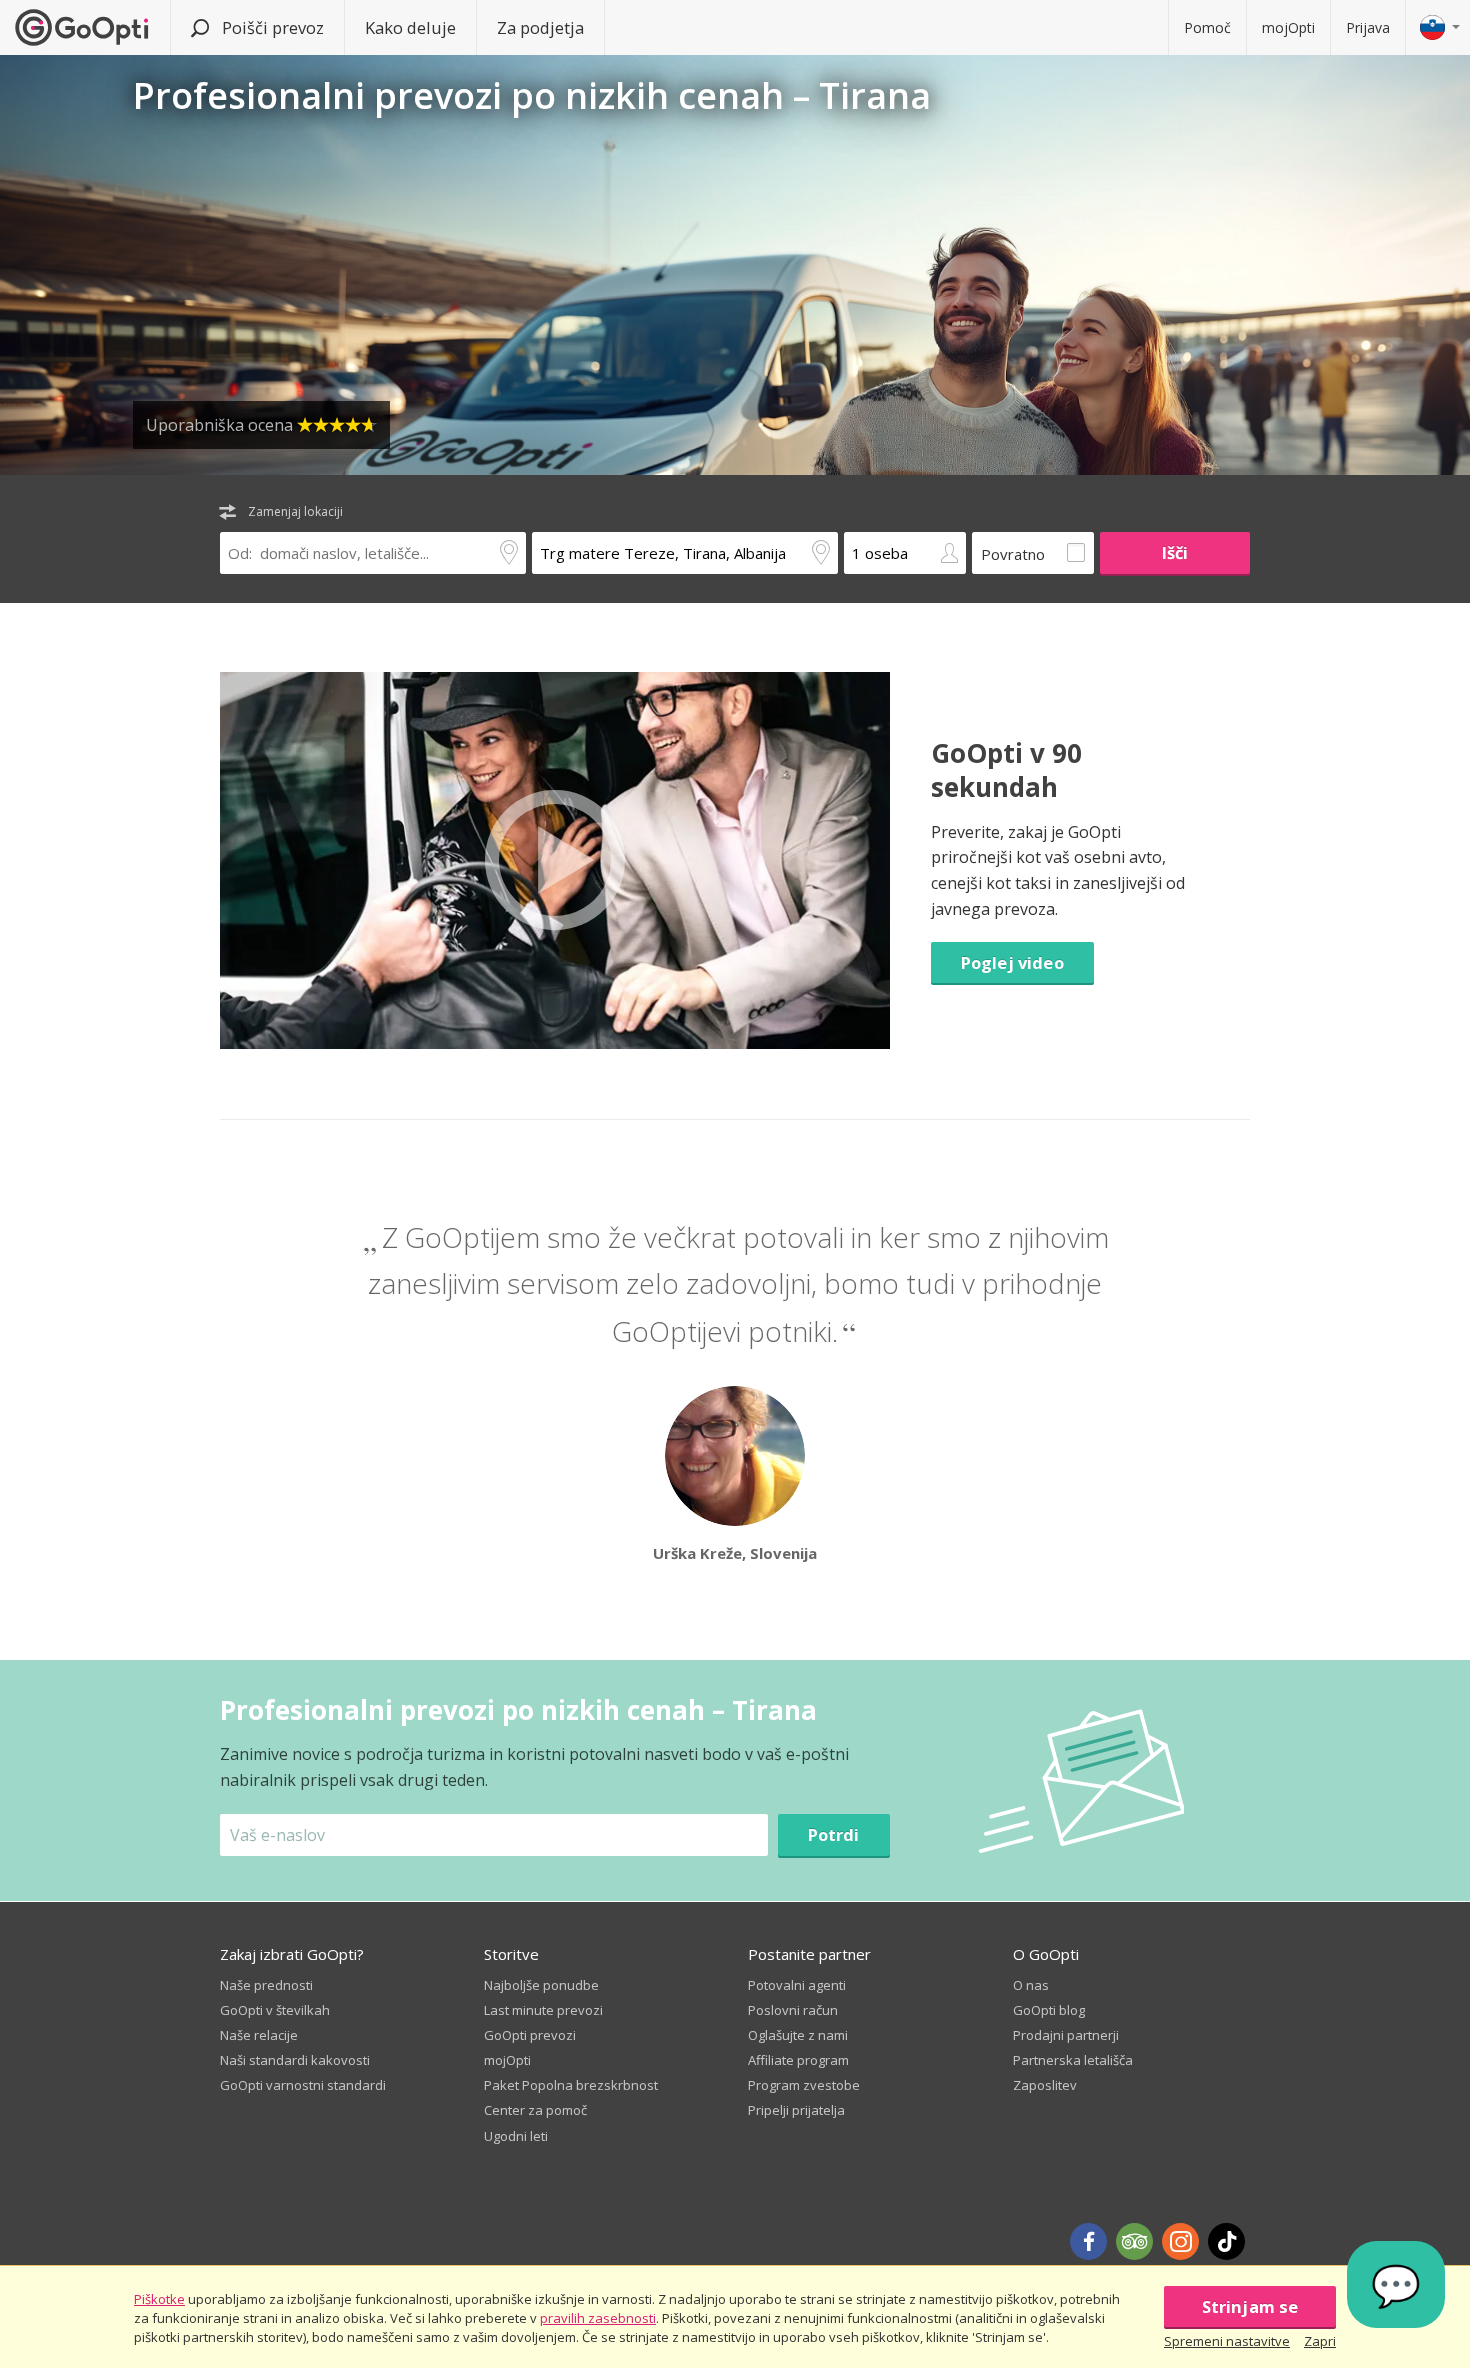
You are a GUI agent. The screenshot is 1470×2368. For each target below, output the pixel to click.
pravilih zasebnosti (598, 2318)
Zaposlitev (1045, 2085)
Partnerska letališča (1073, 2060)
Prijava (1368, 27)
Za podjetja (540, 27)
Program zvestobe (804, 2085)
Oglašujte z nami (798, 2035)
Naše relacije (259, 2035)
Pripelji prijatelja (796, 2110)
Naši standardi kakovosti (295, 2060)
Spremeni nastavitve (1227, 2341)
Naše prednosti (266, 1985)
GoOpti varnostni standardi (303, 2085)
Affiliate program (798, 2060)
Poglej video (1012, 962)
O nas (1031, 1985)
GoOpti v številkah (275, 2010)
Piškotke (159, 2299)
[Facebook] (1088, 2241)
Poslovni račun (793, 2010)
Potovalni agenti (797, 1985)
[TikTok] (1226, 2241)
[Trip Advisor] (1134, 2241)
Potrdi (834, 1834)
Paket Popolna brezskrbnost (571, 2085)
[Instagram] (1180, 2241)
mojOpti (1288, 27)
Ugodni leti (516, 2136)
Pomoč (1207, 27)
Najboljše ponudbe (541, 1985)
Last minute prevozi (543, 2010)
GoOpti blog (1049, 2010)
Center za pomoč (535, 2110)
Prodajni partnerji (1066, 2035)
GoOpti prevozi (530, 2035)
